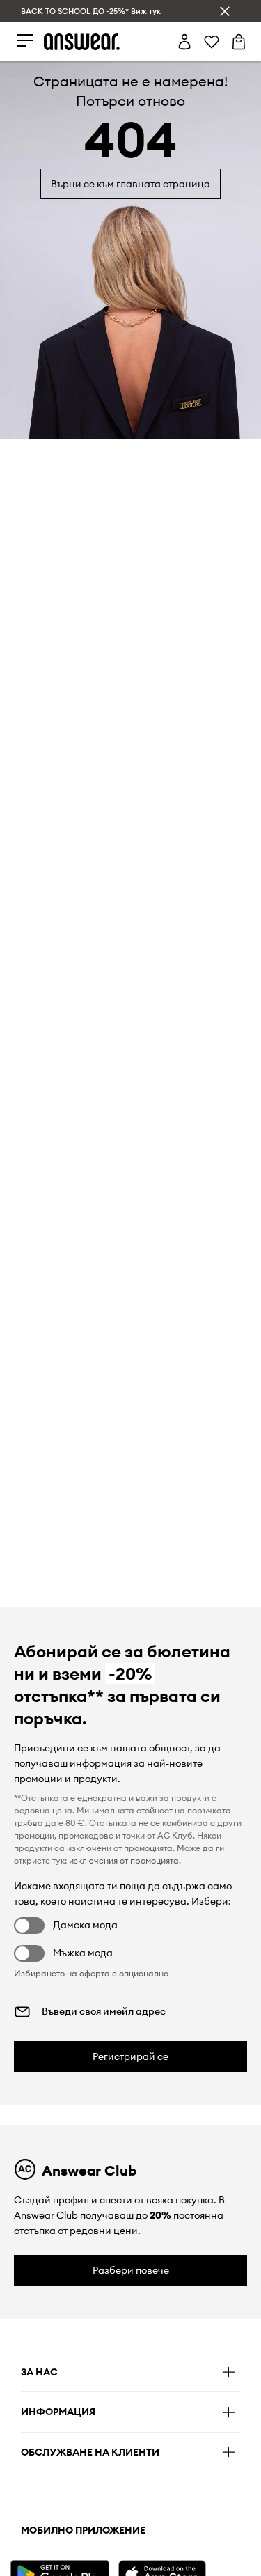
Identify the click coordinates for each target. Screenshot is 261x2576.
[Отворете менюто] (25, 41)
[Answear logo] (82, 42)
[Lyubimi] (212, 42)
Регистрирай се (130, 2056)
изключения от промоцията (124, 1860)
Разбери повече (131, 2270)
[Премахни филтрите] (225, 11)
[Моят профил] (184, 42)
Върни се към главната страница (130, 184)
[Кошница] (239, 42)
